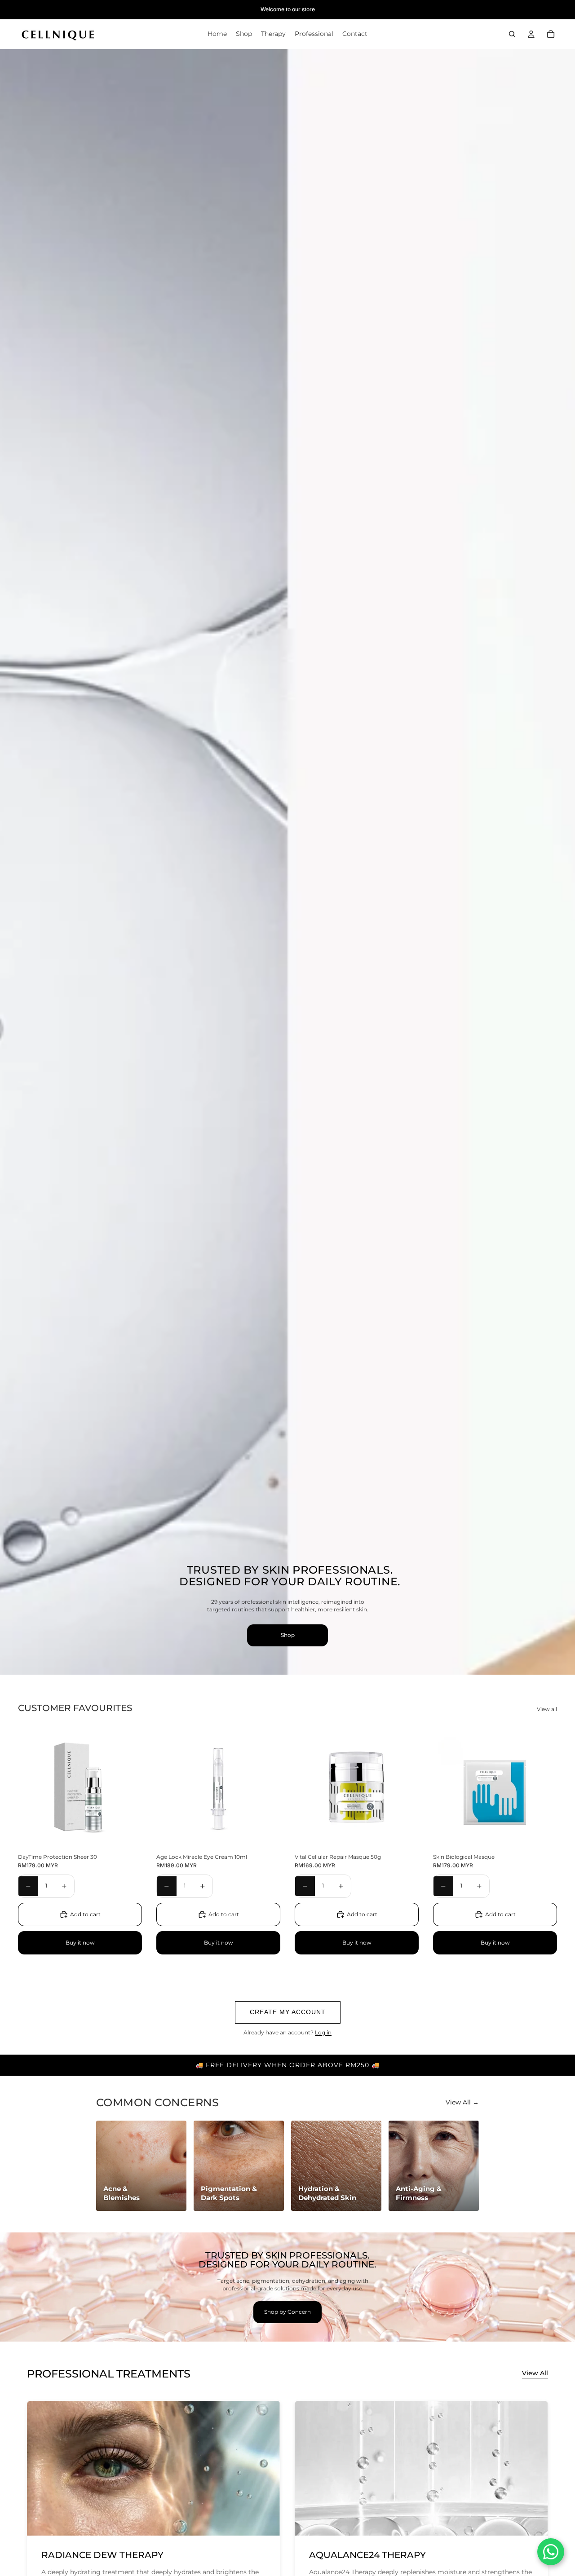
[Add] (128, 1836)
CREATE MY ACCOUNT (288, 2012)
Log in (323, 2032)
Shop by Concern (287, 2312)
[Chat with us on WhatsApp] (551, 2552)
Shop (288, 1635)
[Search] (512, 34)
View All (535, 2373)
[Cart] (551, 34)
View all (547, 1709)
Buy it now (80, 1943)
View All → (462, 2102)
